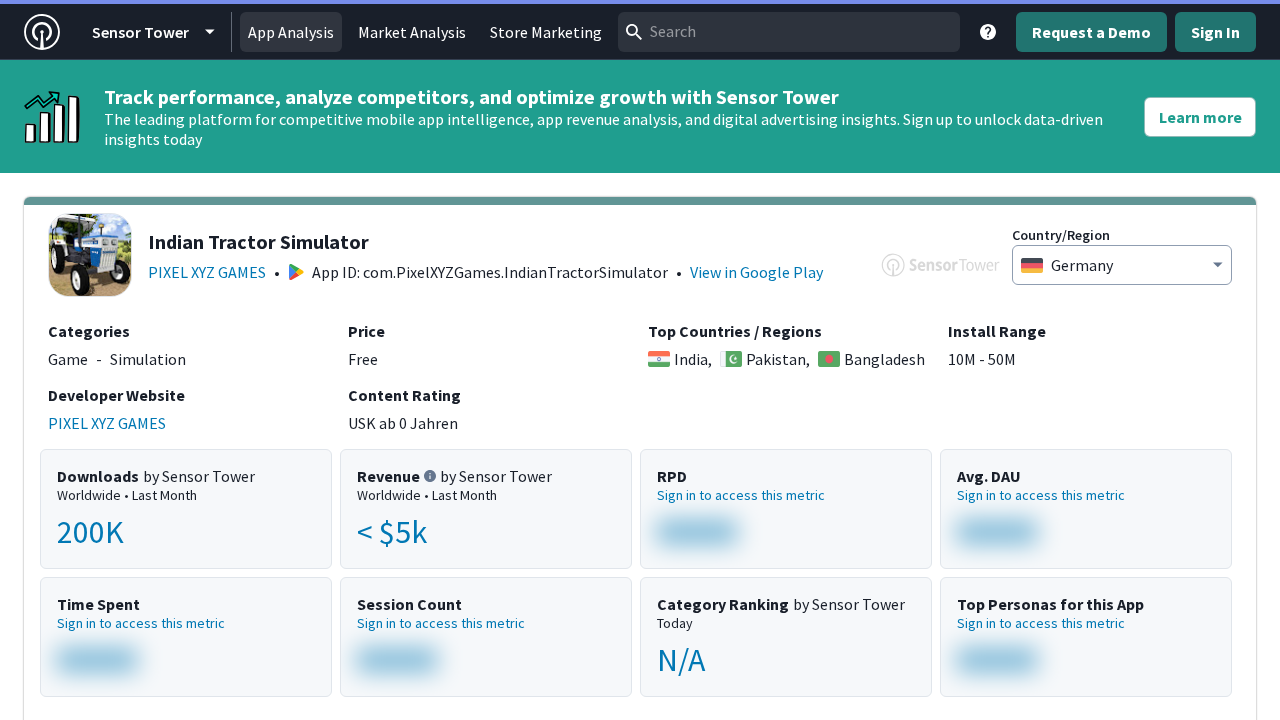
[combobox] (789, 32)
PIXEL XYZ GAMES (207, 272)
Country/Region (1061, 235)
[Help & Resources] (988, 32)
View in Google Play (756, 272)
